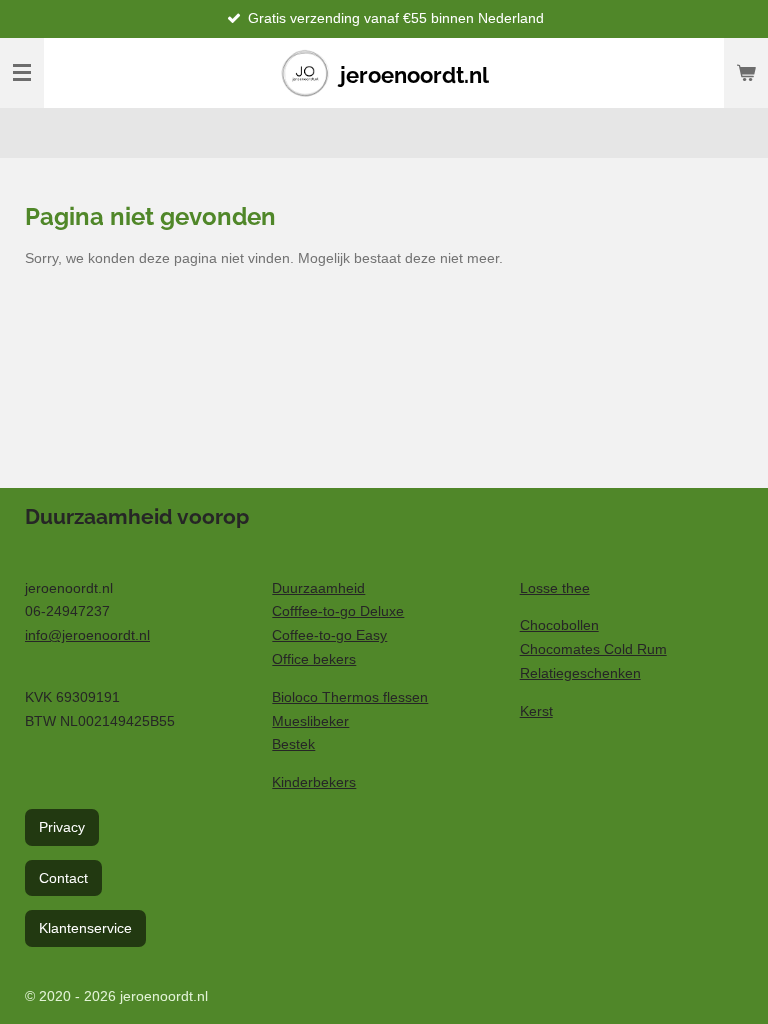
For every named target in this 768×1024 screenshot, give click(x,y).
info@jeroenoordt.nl (87, 635)
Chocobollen (559, 625)
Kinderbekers (314, 782)
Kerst (536, 711)
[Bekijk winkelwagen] (746, 73)
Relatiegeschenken (580, 673)
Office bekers (314, 659)
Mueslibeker (310, 721)
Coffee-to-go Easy (329, 635)
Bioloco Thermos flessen (350, 697)
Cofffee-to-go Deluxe (338, 611)
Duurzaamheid (318, 588)
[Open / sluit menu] (22, 73)
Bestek (293, 744)
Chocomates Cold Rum (593, 649)
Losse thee (555, 588)
